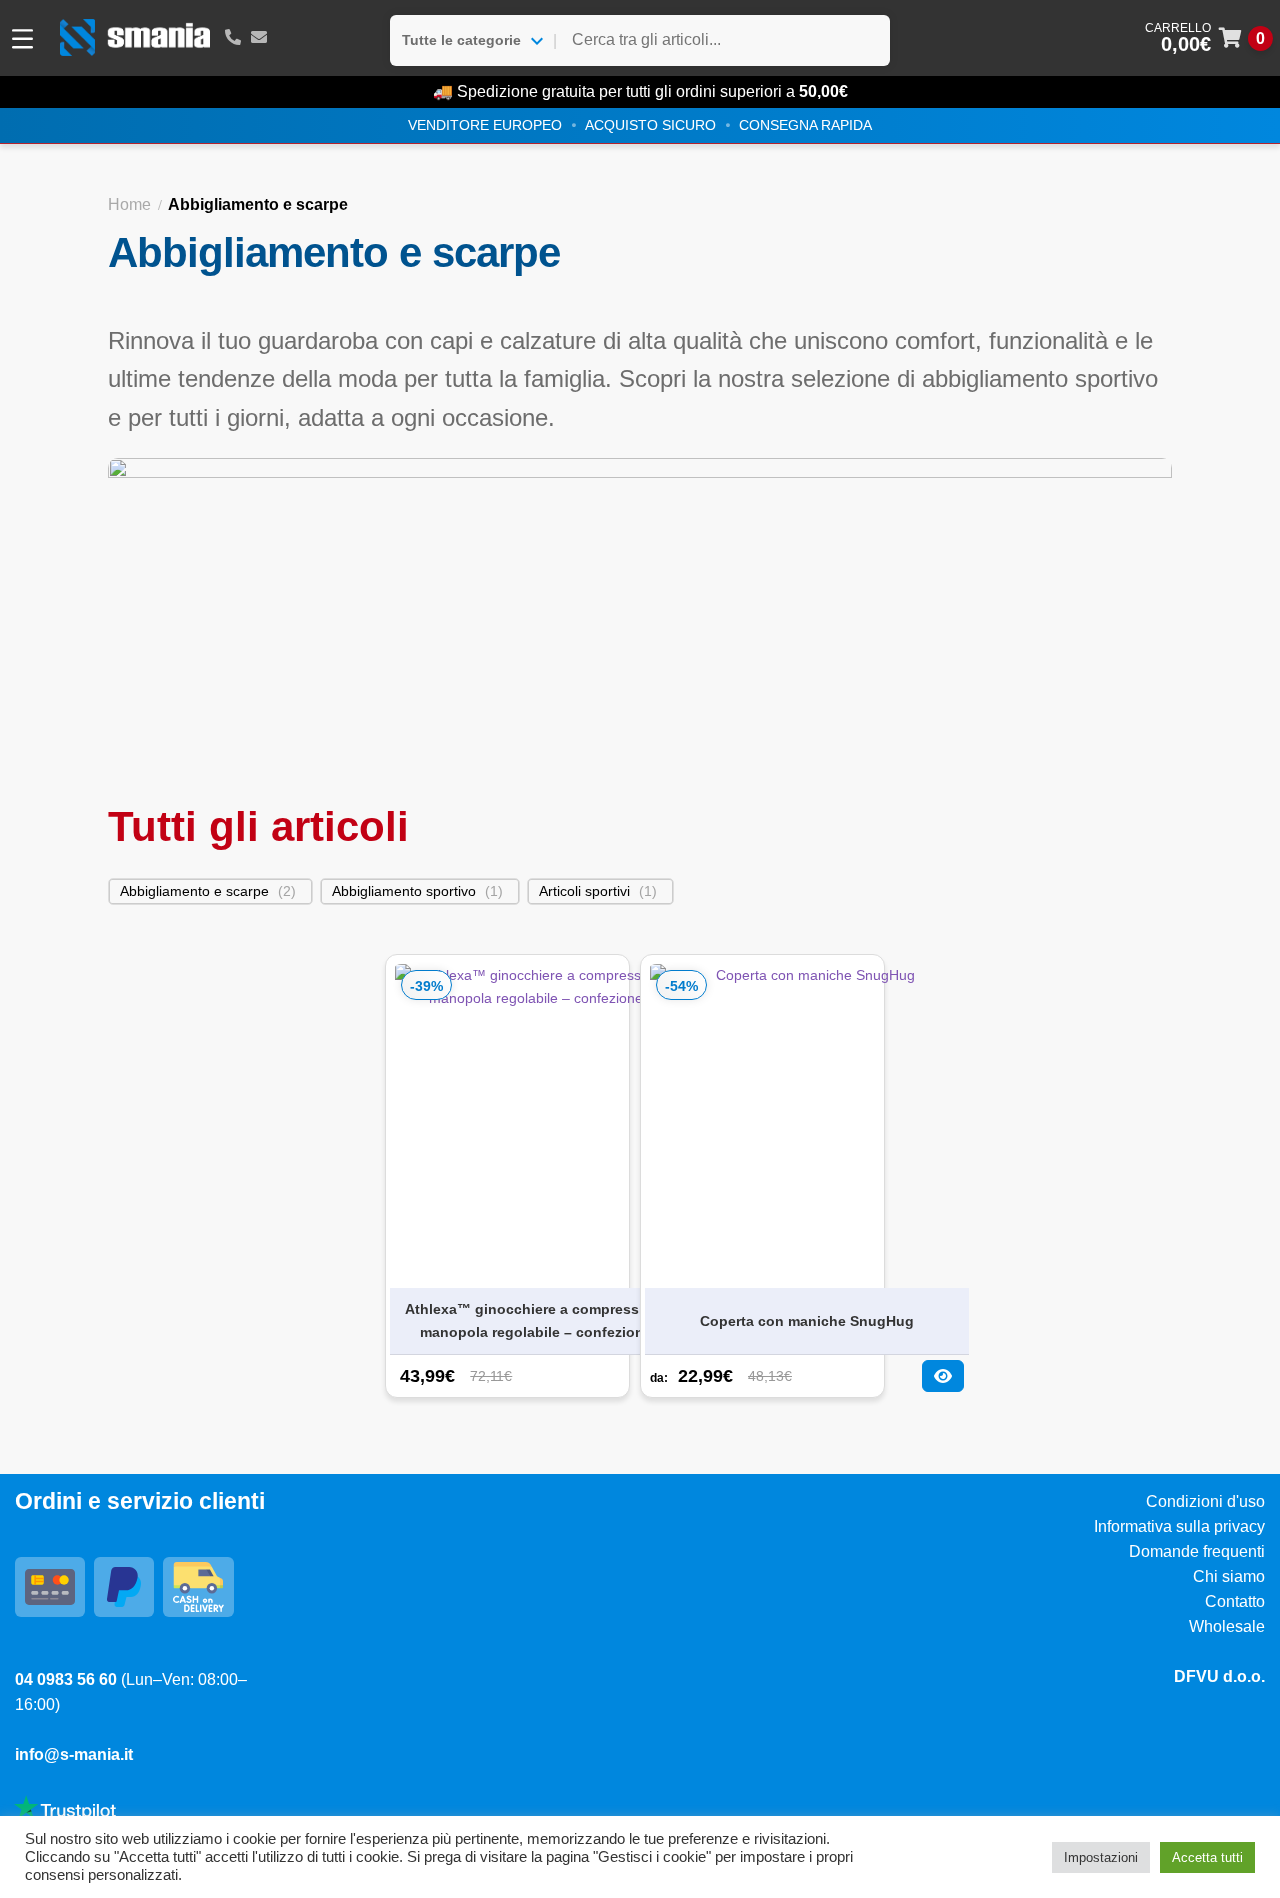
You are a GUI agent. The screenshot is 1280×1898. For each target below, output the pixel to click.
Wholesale (1227, 1626)
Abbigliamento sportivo (404, 891)
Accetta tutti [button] (1207, 1857)
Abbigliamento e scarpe (194, 891)
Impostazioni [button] (1101, 1857)
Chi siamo (1229, 1576)
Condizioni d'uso (1205, 1501)
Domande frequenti (1197, 1551)
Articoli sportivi (584, 891)
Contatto (1235, 1601)
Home (129, 204)
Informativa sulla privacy (1179, 1526)
